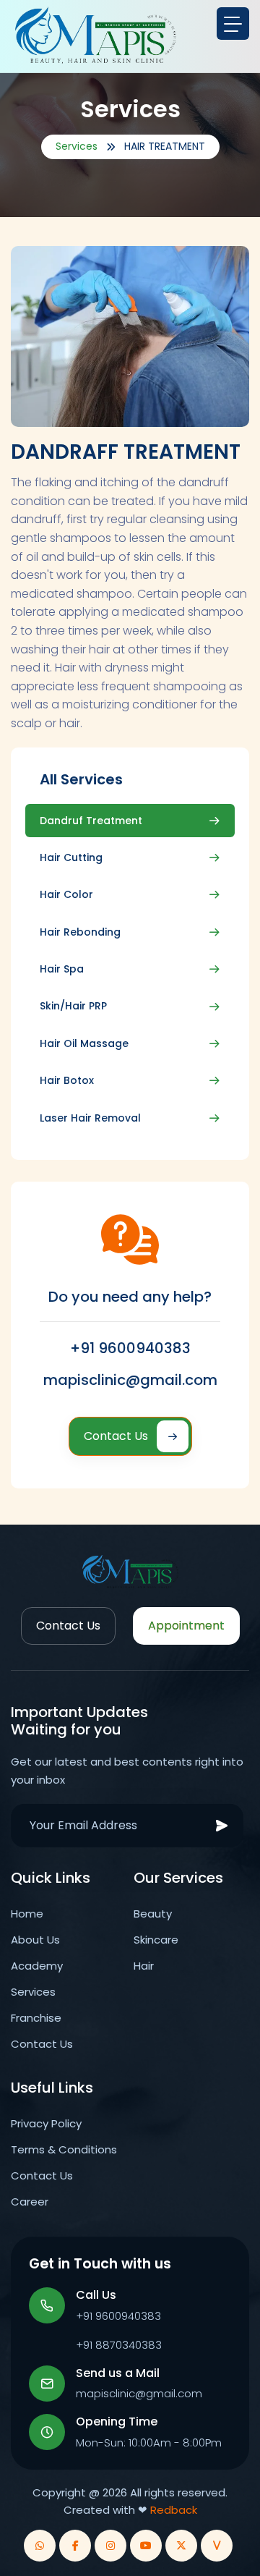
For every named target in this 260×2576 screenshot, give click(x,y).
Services (77, 146)
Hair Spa (62, 969)
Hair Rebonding (80, 932)
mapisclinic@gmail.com (130, 1380)
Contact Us (116, 1436)
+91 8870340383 (119, 2345)
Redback (174, 2510)
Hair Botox (67, 1080)
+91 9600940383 (130, 1348)
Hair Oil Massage (84, 1043)
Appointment (186, 1626)
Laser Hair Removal (90, 1118)
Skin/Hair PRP (73, 1006)
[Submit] (222, 1826)
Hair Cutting (71, 857)
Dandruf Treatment (91, 821)
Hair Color (66, 894)
